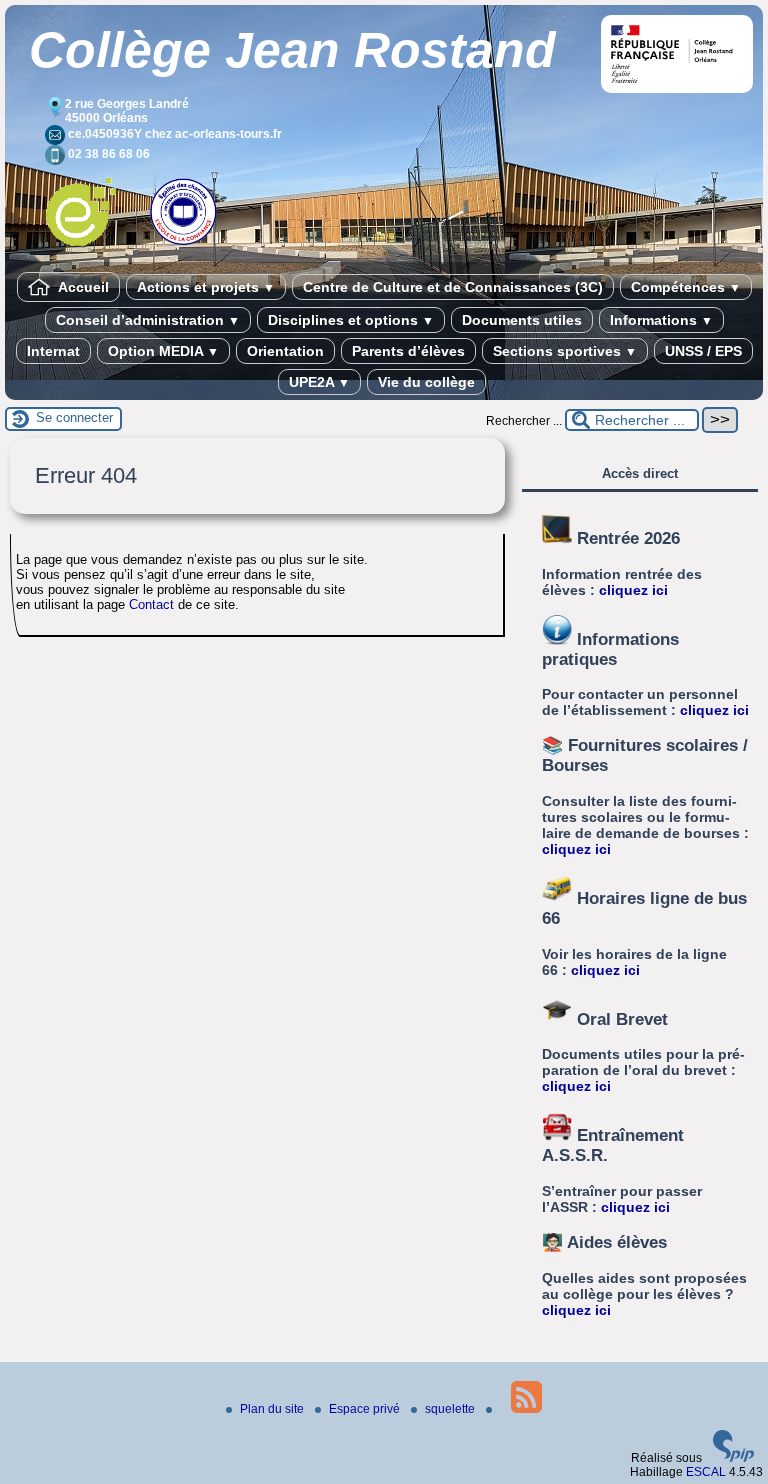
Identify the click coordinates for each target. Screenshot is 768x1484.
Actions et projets (206, 287)
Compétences (686, 287)
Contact (151, 604)
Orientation (285, 351)
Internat (53, 351)
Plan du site (273, 1409)
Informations (661, 320)
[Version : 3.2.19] (734, 1458)
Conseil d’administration (148, 320)
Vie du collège (426, 382)
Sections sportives (565, 351)
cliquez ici (633, 590)
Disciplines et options (351, 320)
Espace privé (366, 1409)
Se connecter (74, 417)
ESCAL (706, 1472)
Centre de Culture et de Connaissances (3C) (453, 287)
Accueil (82, 287)
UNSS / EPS (703, 351)
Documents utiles (522, 320)
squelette (451, 1409)
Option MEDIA (163, 351)
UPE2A (319, 382)
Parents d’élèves (408, 351)
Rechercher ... (524, 421)
